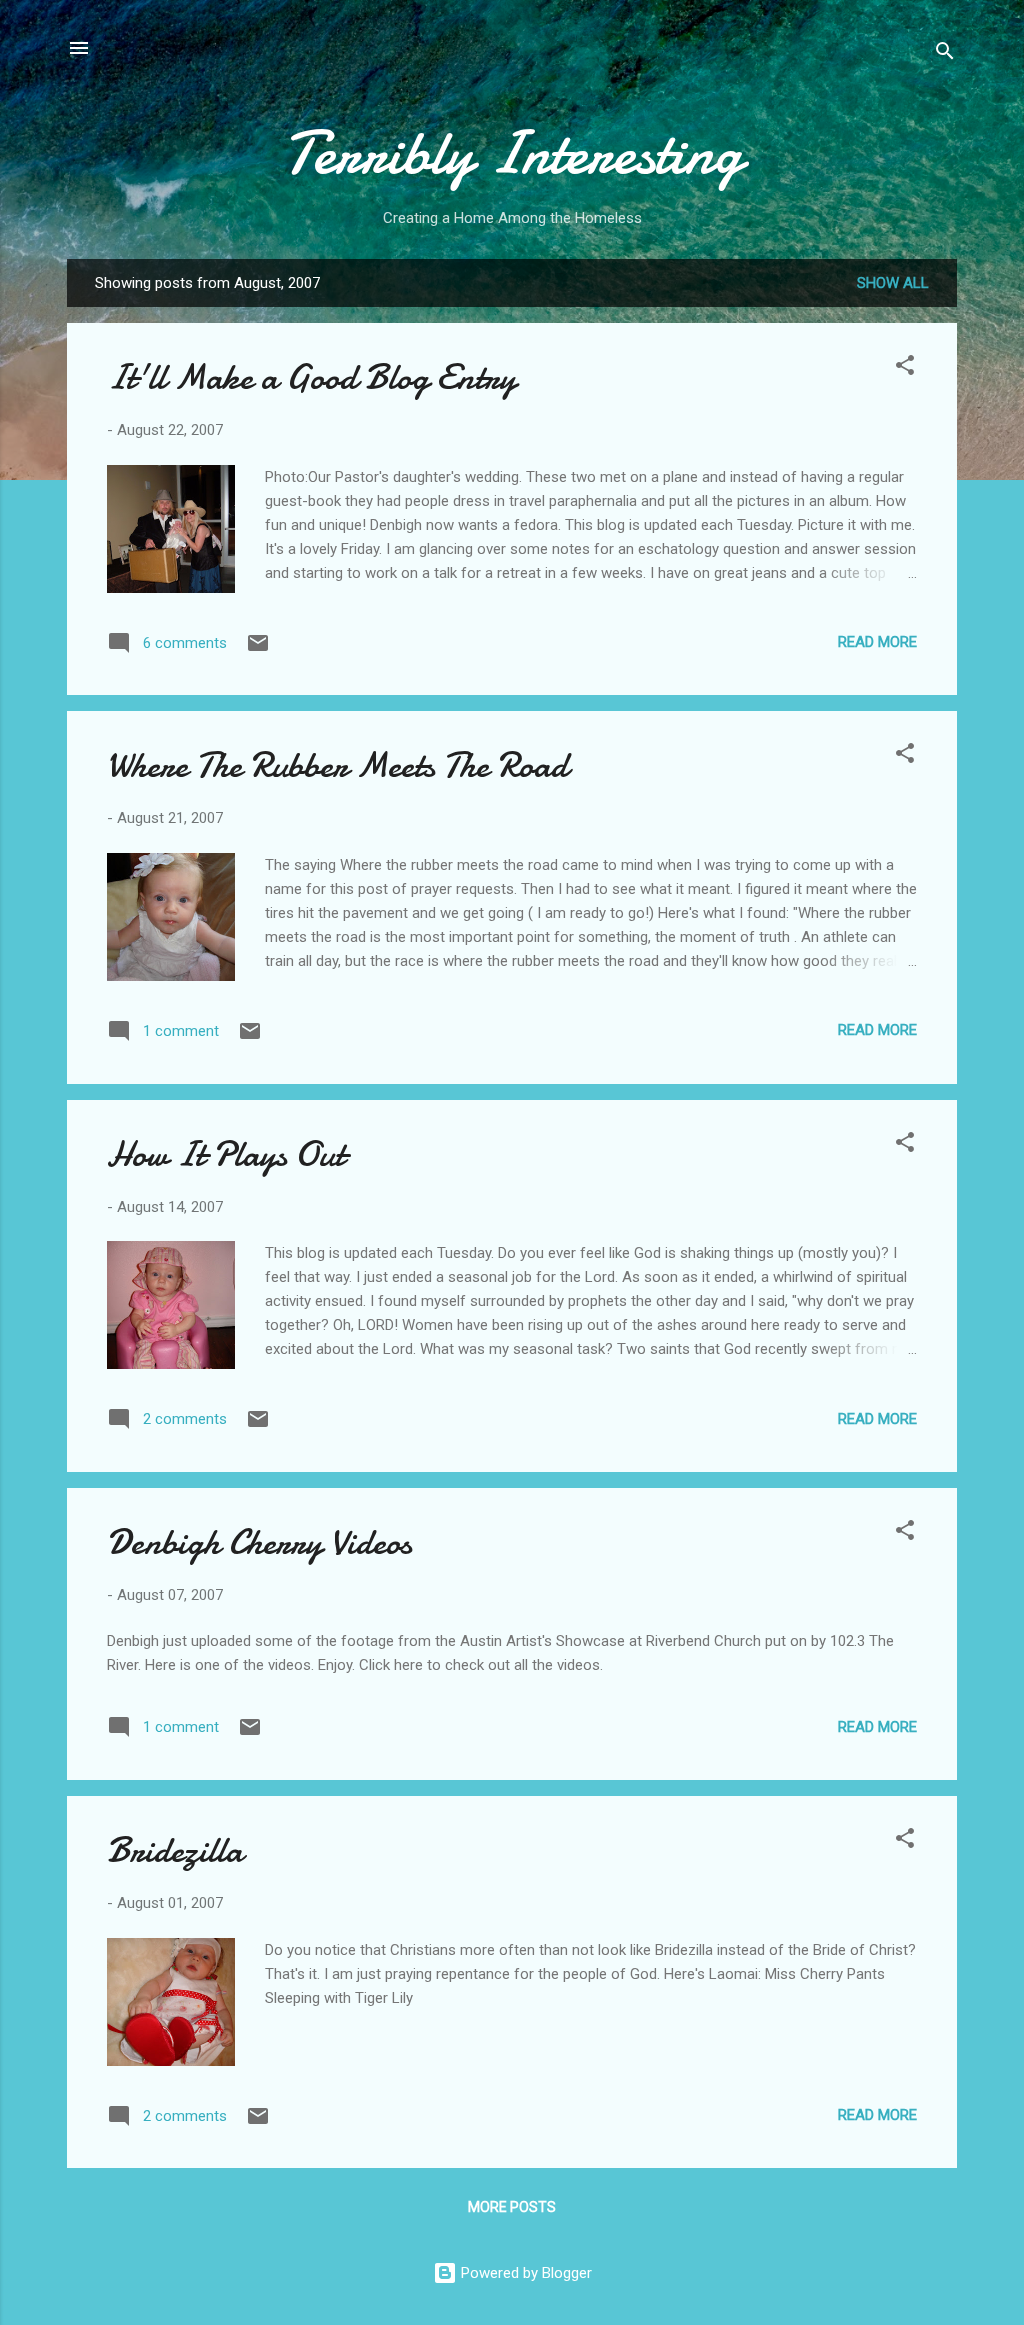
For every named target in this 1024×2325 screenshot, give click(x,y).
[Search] (945, 54)
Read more (877, 642)
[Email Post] (258, 650)
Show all (893, 283)
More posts (512, 2207)
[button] (905, 368)
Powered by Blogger (524, 2273)
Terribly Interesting (512, 153)
